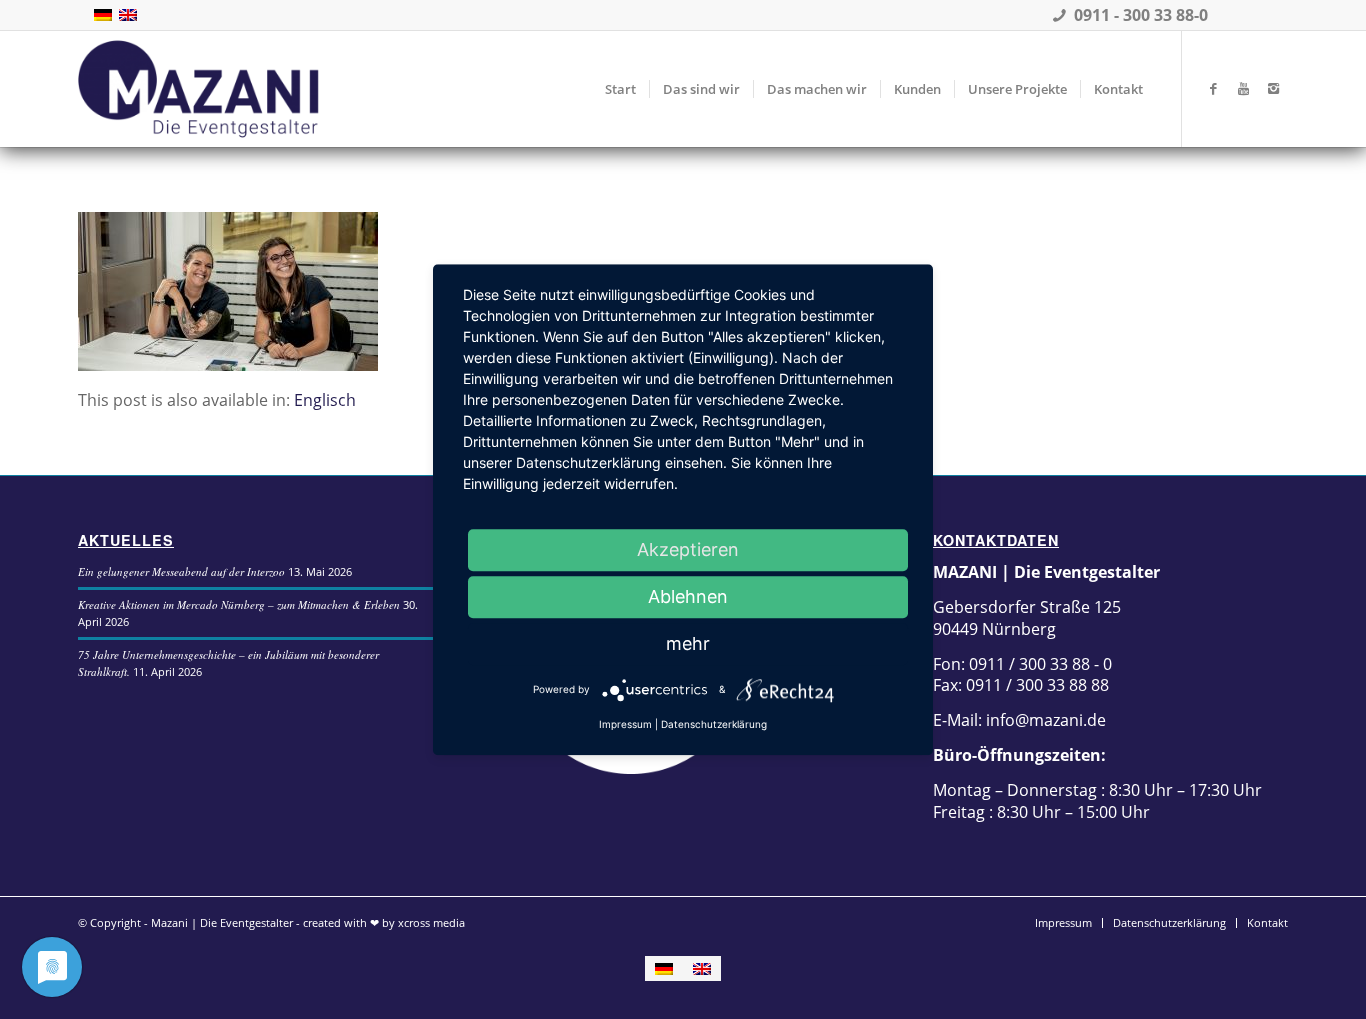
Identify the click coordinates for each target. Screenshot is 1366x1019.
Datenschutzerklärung (714, 724)
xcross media (431, 922)
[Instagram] (1273, 88)
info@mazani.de (1044, 720)
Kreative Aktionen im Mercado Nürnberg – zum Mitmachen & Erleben (239, 604)
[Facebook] (1213, 88)
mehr (688, 643)
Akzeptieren (688, 549)
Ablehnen (688, 596)
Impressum (625, 724)
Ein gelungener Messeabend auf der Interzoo (181, 571)
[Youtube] (1243, 88)
